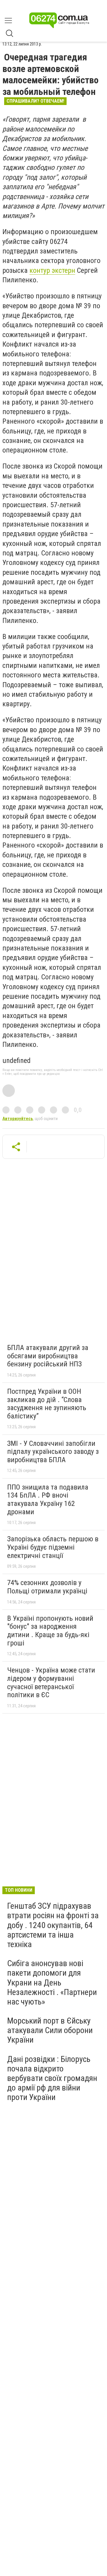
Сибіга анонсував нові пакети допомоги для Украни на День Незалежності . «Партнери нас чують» (52, 1982)
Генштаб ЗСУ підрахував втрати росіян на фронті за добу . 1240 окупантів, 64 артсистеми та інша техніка (53, 1925)
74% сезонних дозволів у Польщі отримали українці (47, 1587)
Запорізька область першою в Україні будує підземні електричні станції (53, 1547)
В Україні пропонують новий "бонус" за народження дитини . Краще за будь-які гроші (50, 1631)
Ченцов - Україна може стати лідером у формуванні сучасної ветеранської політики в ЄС (51, 1682)
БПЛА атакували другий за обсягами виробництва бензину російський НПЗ (48, 1356)
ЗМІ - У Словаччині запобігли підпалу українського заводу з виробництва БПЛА (53, 1452)
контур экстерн (52, 270)
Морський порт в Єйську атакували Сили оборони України (50, 2030)
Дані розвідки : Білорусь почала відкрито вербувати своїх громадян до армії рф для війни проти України (52, 2078)
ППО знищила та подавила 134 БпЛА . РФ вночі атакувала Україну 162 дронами (48, 1500)
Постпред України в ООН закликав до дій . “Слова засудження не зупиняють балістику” (47, 1404)
